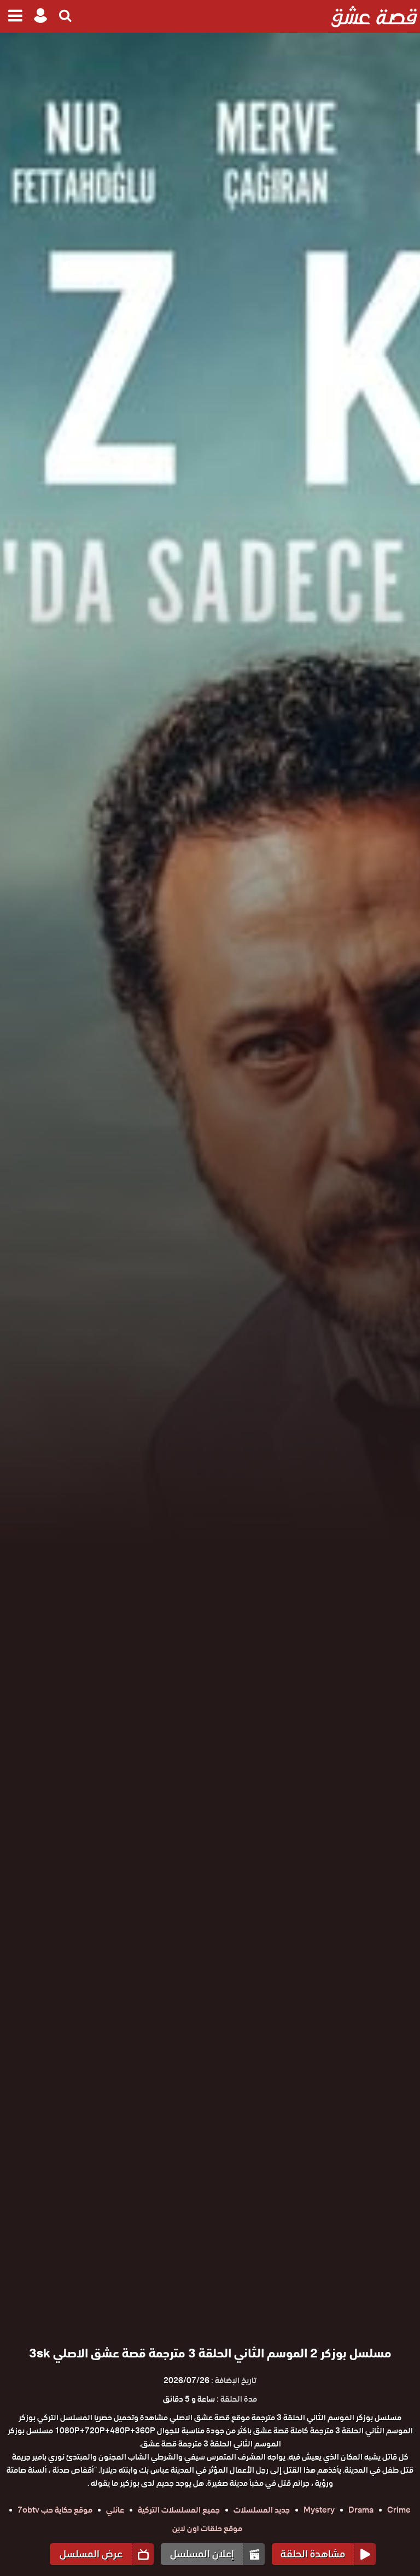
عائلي (115, 2510)
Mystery (319, 2510)
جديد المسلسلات (262, 2510)
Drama (361, 2510)
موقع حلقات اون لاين (207, 2528)
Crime (399, 2510)
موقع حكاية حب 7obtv (55, 2510)
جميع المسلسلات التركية (179, 2510)
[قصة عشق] (374, 16)
